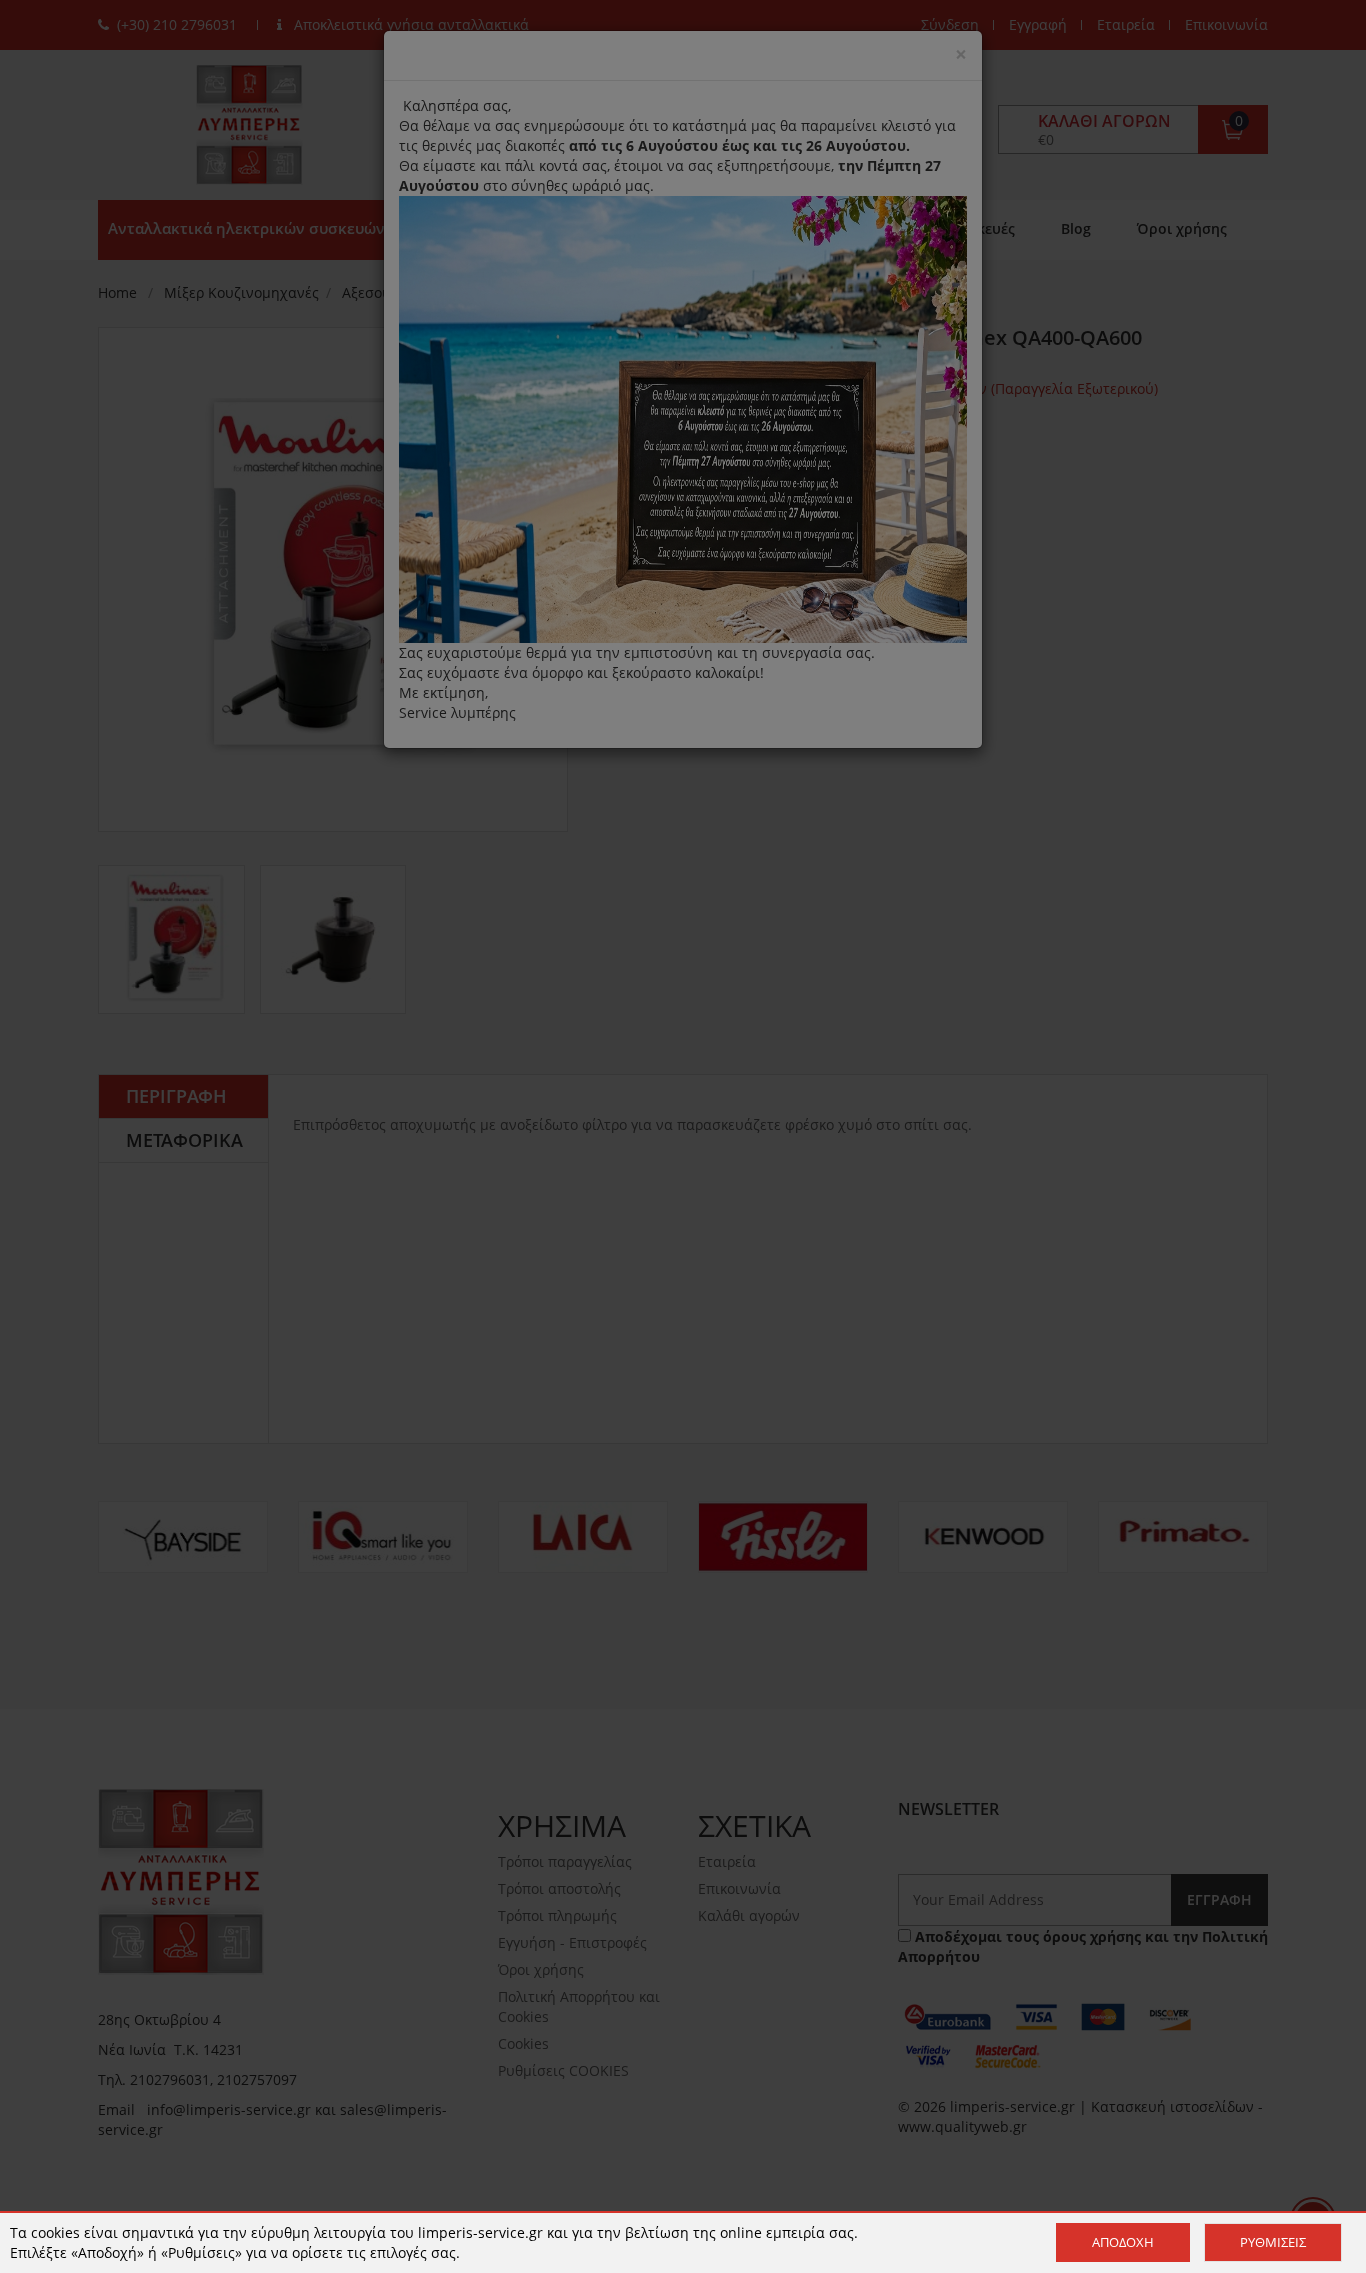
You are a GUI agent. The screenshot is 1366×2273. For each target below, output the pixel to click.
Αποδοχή (1123, 2242)
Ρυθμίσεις (1273, 2242)
